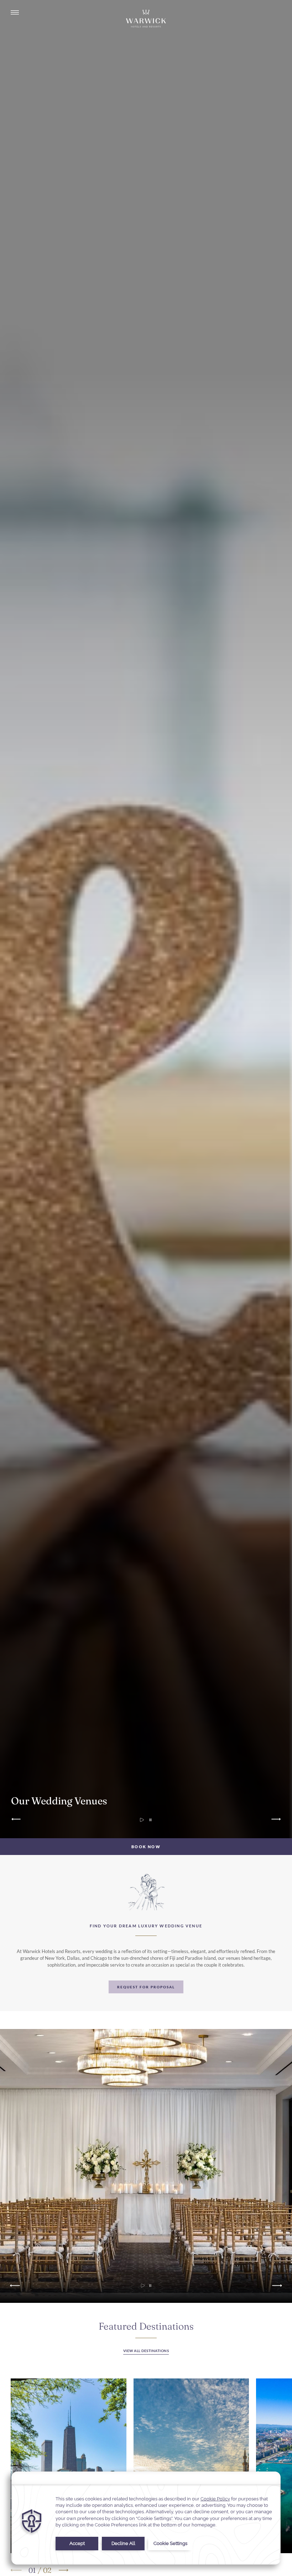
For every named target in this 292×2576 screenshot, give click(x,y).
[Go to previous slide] (17, 1820)
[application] (146, 2518)
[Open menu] (15, 13)
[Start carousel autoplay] (143, 2286)
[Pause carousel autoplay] (150, 1820)
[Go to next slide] (275, 1820)
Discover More (69, 2466)
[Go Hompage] (146, 19)
